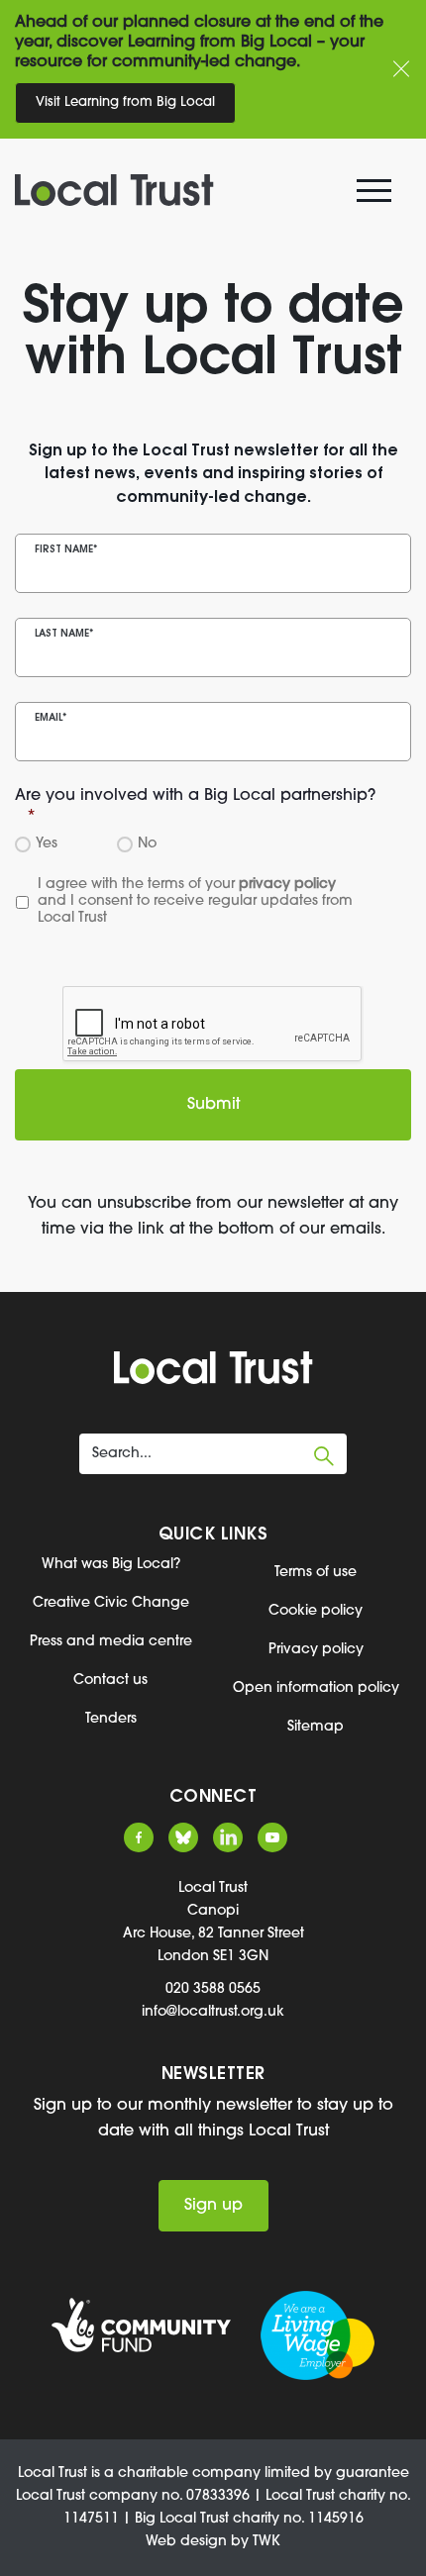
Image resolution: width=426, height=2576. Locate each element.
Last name (64, 634)
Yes (44, 844)
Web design (186, 2542)
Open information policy (316, 1688)
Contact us (110, 1681)
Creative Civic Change (111, 1603)
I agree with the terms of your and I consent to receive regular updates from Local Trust (197, 901)
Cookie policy (316, 1611)
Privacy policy (316, 1650)
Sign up (213, 2206)
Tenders (111, 1719)
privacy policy (287, 885)
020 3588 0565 (213, 1989)
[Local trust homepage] (201, 190)
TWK (266, 2542)
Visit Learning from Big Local (125, 102)
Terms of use (316, 1573)
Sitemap (316, 1727)
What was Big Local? (111, 1565)
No (144, 844)
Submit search (324, 1456)
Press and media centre (111, 1642)
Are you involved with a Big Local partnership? (195, 806)
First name (66, 550)
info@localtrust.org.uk (213, 2012)
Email (51, 718)
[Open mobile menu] (376, 195)
